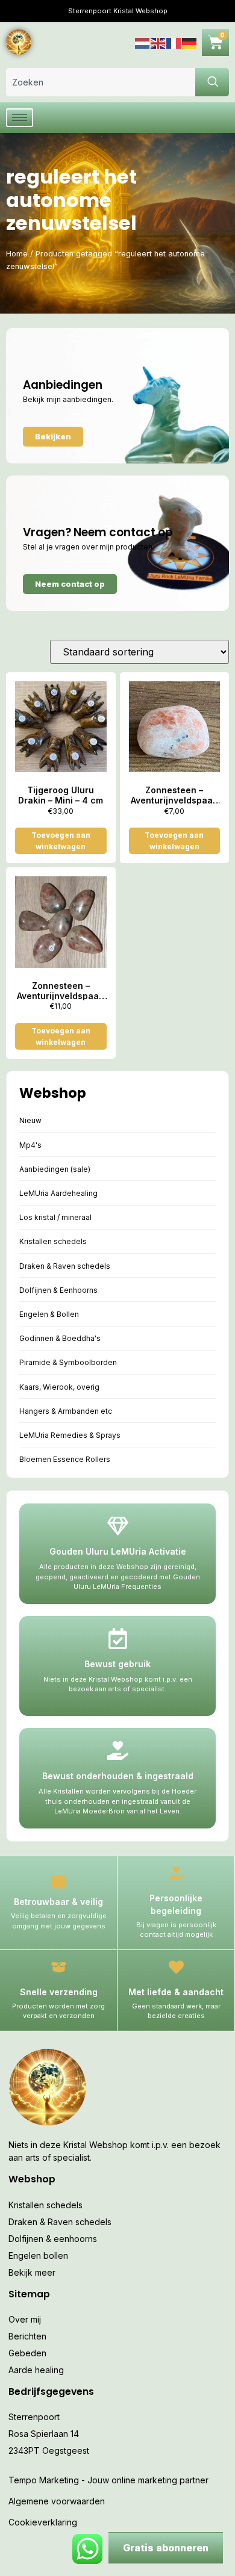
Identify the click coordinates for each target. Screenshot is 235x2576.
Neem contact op (70, 584)
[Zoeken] (212, 82)
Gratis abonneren (166, 2548)
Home (17, 254)
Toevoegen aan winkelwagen (61, 841)
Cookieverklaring (43, 2522)
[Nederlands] (143, 42)
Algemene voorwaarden (57, 2501)
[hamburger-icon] (20, 118)
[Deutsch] (190, 42)
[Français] (174, 42)
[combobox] (101, 82)
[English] (158, 42)
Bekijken (53, 436)
